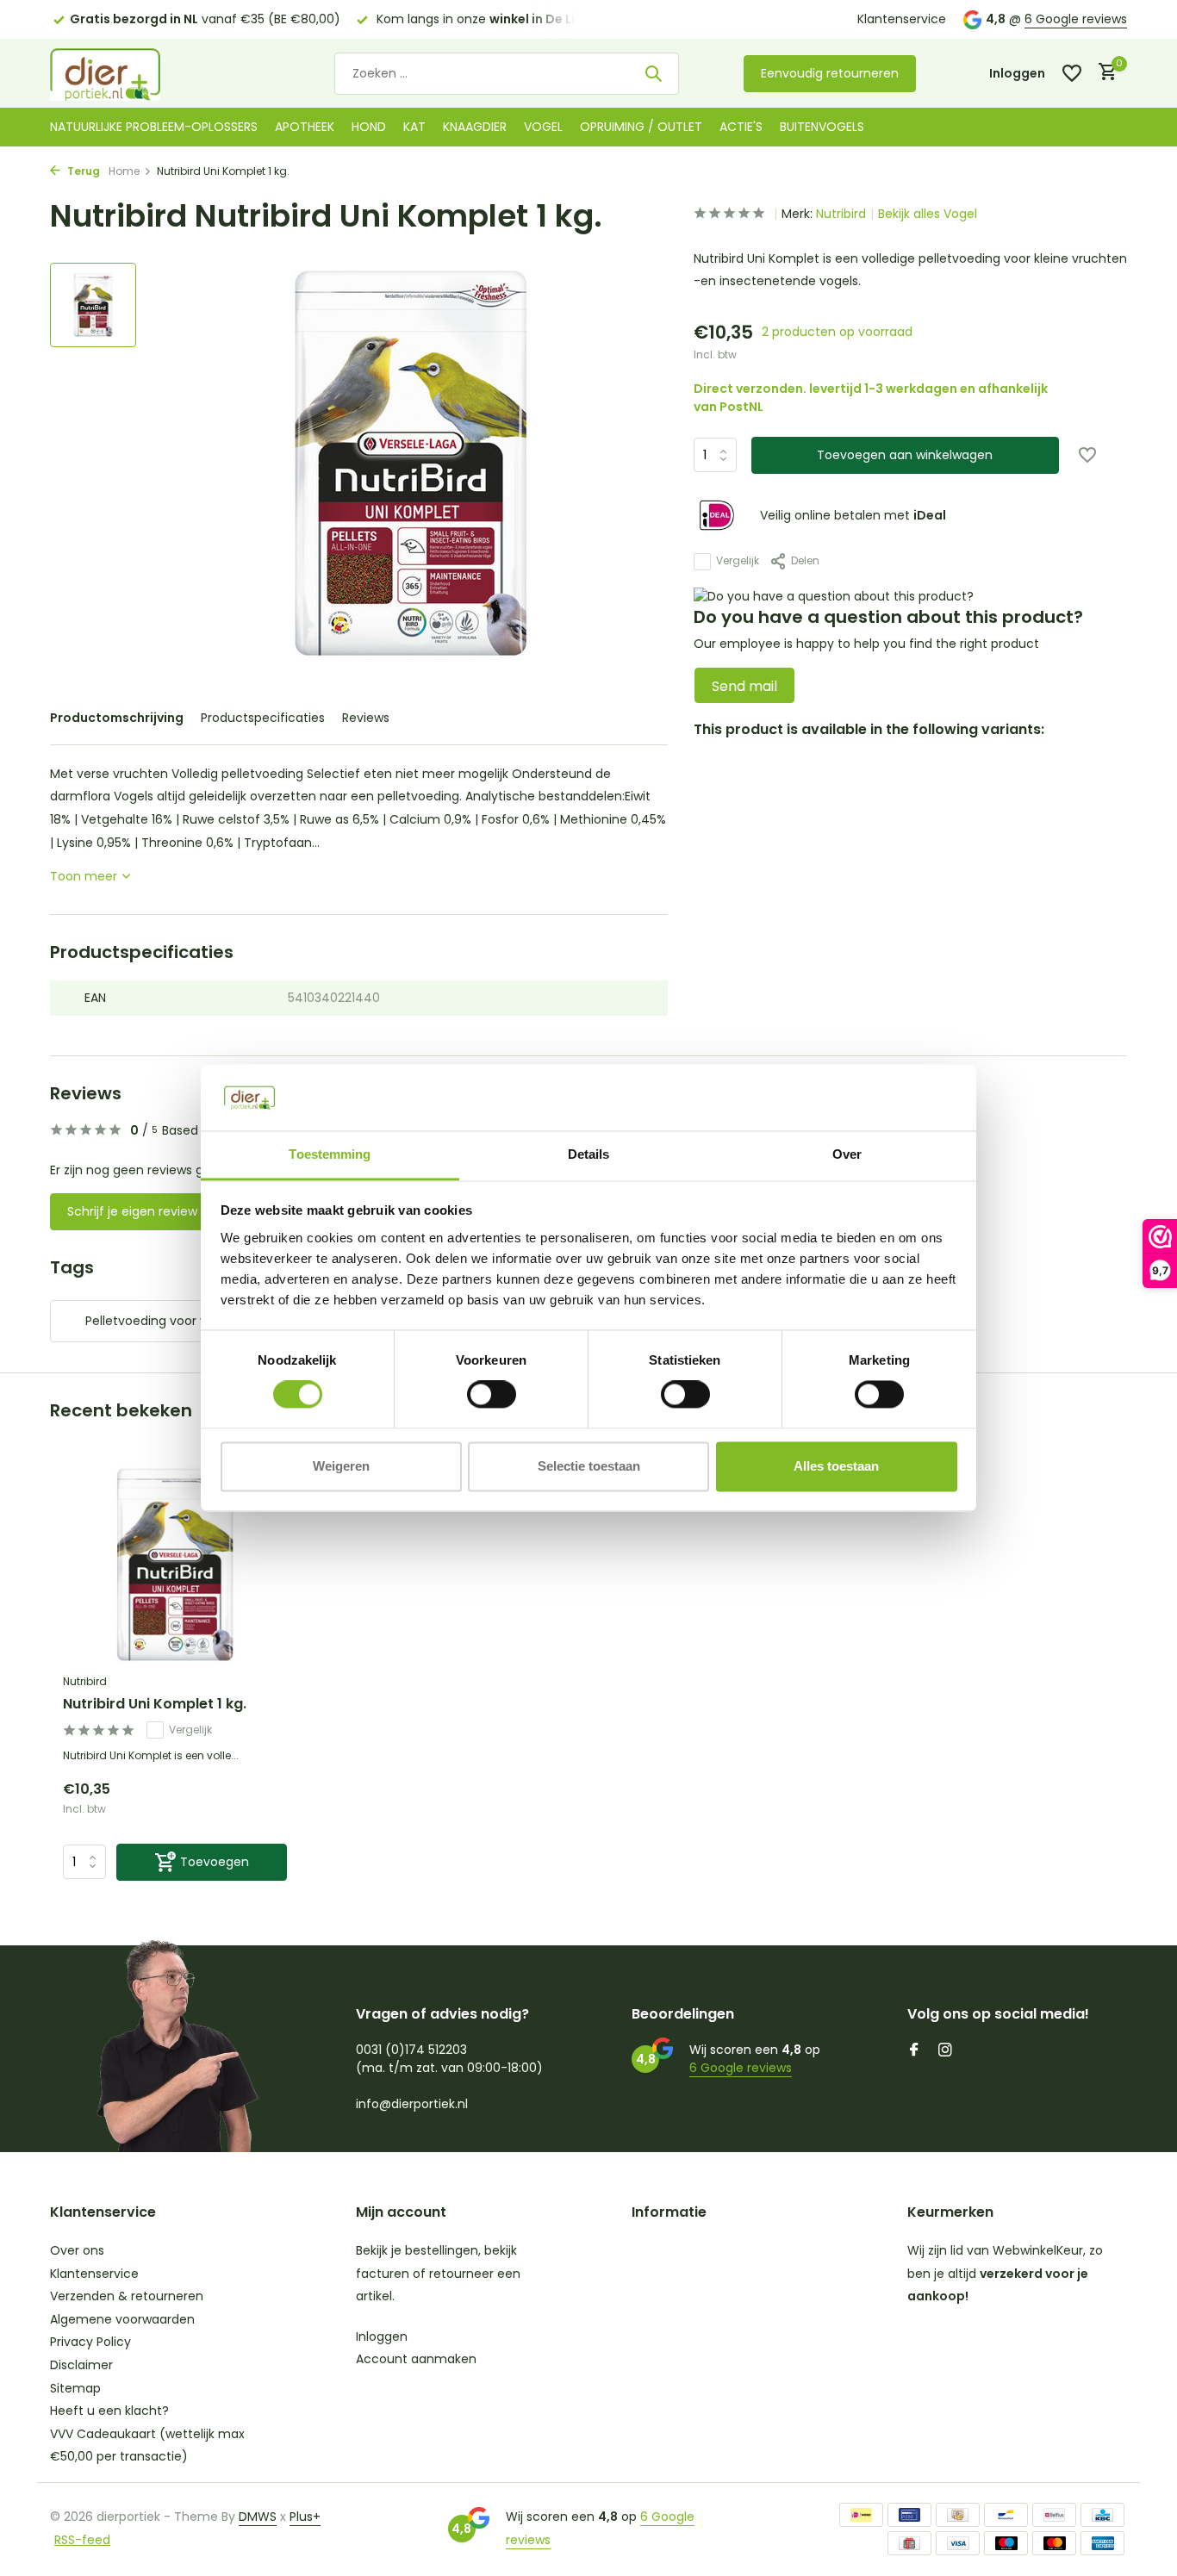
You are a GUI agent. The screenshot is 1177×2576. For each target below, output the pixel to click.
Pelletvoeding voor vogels (162, 1321)
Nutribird (841, 214)
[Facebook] (914, 2051)
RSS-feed (82, 2540)
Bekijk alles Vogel (928, 214)
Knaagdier (475, 127)
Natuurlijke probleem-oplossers (154, 127)
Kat (414, 127)
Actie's (741, 127)
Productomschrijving (117, 718)
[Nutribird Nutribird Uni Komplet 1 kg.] (175, 1565)
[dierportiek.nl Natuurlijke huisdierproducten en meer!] (128, 73)
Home (124, 171)
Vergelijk (738, 561)
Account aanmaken (416, 2359)
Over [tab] (847, 1154)
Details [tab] (589, 1154)
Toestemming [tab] (330, 1154)
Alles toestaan (836, 1466)
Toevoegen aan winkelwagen (905, 455)
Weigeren (341, 1466)
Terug (82, 171)
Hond (369, 127)
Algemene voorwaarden (122, 2319)
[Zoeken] (653, 73)
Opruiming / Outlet (641, 127)
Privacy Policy (90, 2342)
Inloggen (382, 2336)
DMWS (258, 2517)
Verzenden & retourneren (127, 2296)
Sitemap (75, 2388)
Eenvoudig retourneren (830, 73)
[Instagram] (945, 2051)
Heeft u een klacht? (109, 2411)
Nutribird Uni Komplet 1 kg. (155, 1705)
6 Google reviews (1076, 19)
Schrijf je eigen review (132, 1211)
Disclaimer (81, 2365)
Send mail (744, 686)
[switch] (492, 1395)
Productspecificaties (263, 718)
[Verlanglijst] (1072, 73)
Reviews (366, 718)
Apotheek (305, 127)
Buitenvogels (822, 127)
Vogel (543, 127)
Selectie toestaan (589, 1466)
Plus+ (305, 2517)
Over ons (77, 2250)
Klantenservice (902, 19)
